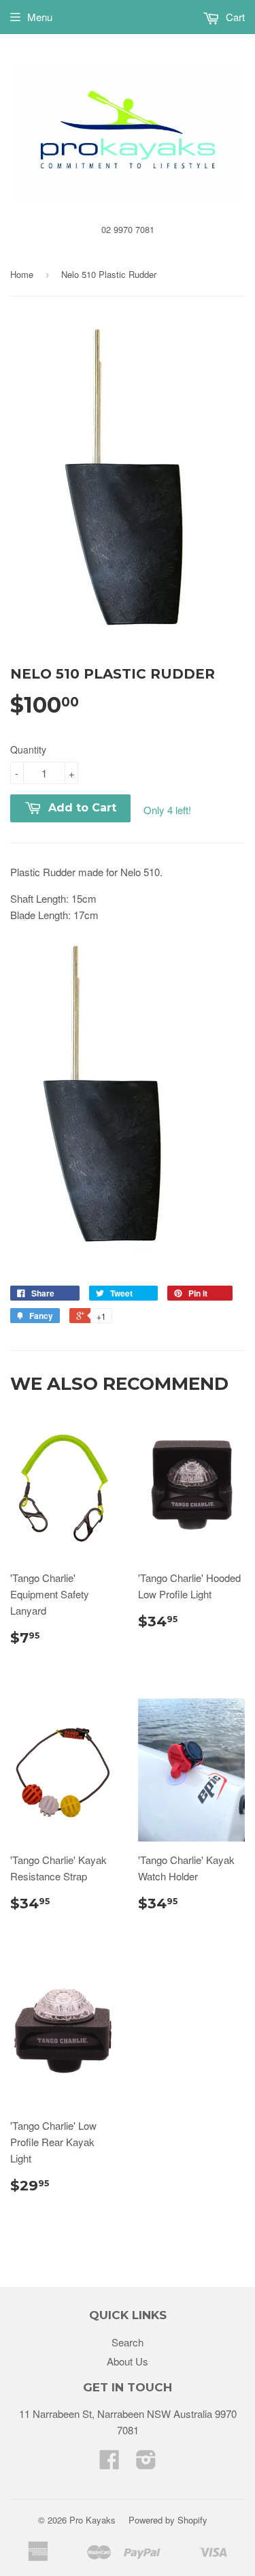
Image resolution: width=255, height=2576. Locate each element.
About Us (128, 2361)
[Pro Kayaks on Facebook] (109, 2463)
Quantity (28, 749)
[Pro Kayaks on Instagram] (146, 2463)
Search (128, 2342)
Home (22, 274)
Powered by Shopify (168, 2520)
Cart (234, 17)
